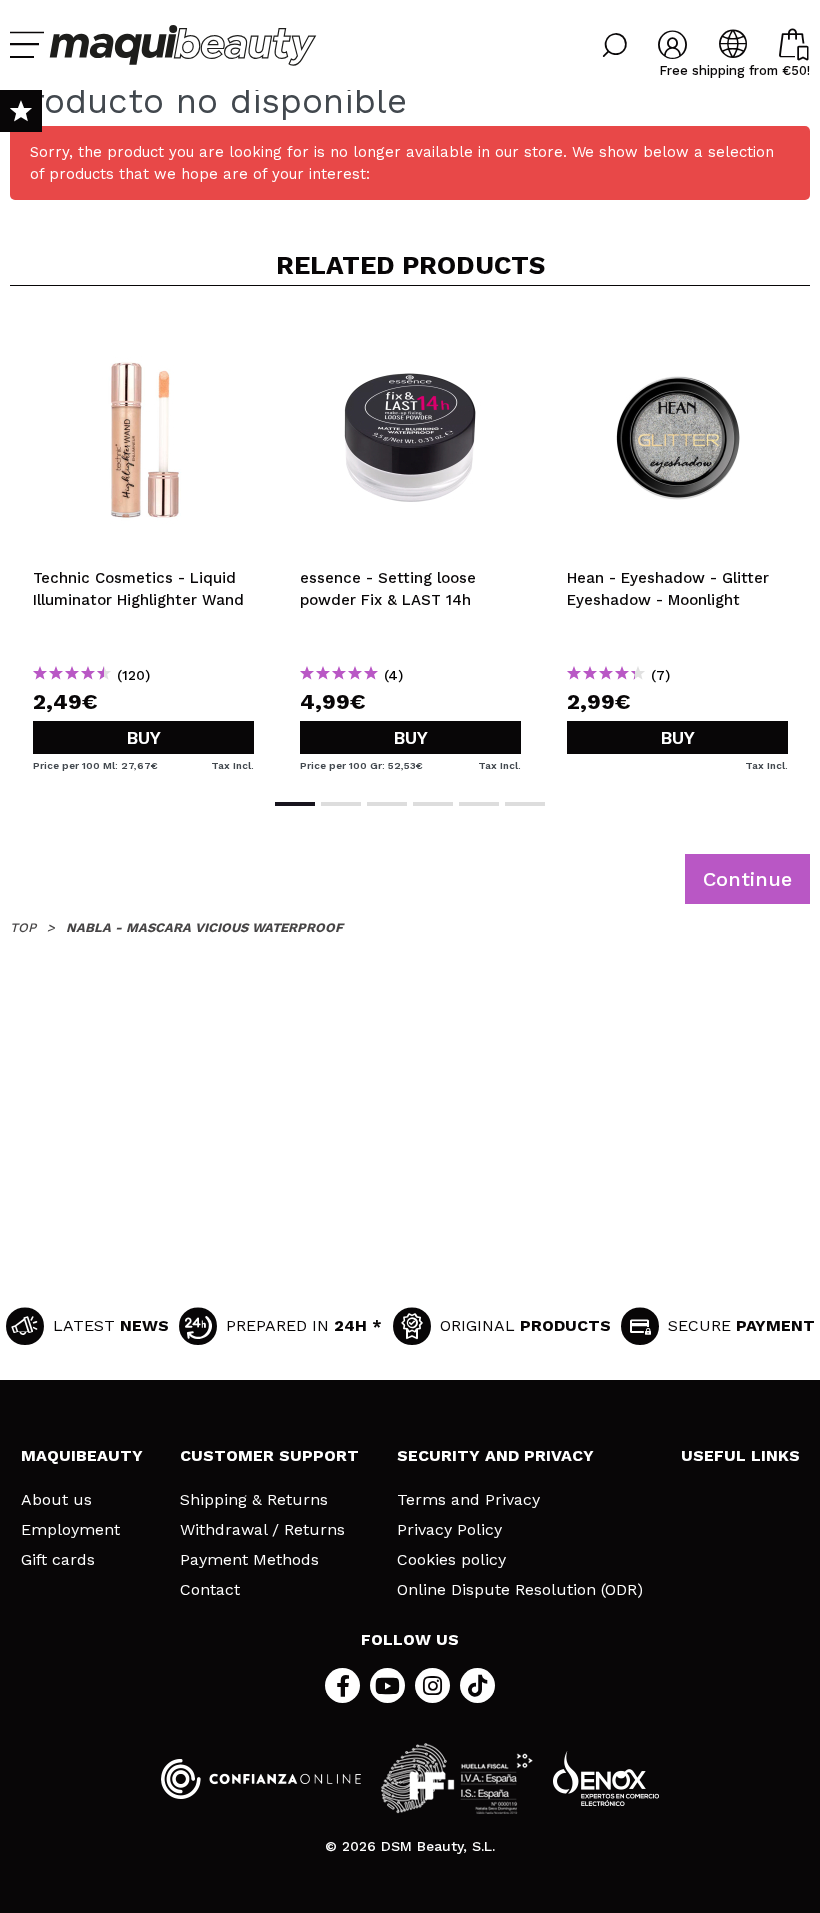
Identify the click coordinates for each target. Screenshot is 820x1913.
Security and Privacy (495, 1455)
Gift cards (58, 1560)
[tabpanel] (143, 540)
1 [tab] (295, 804)
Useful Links (740, 1455)
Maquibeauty (82, 1455)
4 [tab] (433, 804)
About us (56, 1500)
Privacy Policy (449, 1530)
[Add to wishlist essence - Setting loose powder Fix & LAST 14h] (410, 334)
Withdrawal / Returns (262, 1530)
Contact (210, 1590)
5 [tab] (479, 804)
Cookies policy (451, 1560)
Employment (70, 1530)
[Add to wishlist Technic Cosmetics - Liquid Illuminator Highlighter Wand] (143, 334)
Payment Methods (249, 1560)
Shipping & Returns (254, 1500)
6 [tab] (525, 804)
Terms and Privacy (468, 1500)
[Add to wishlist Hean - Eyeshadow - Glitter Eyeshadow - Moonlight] (677, 334)
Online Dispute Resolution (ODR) (520, 1590)
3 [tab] (387, 804)
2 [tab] (341, 804)
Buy (143, 737)
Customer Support (269, 1455)
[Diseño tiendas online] (606, 1778)
